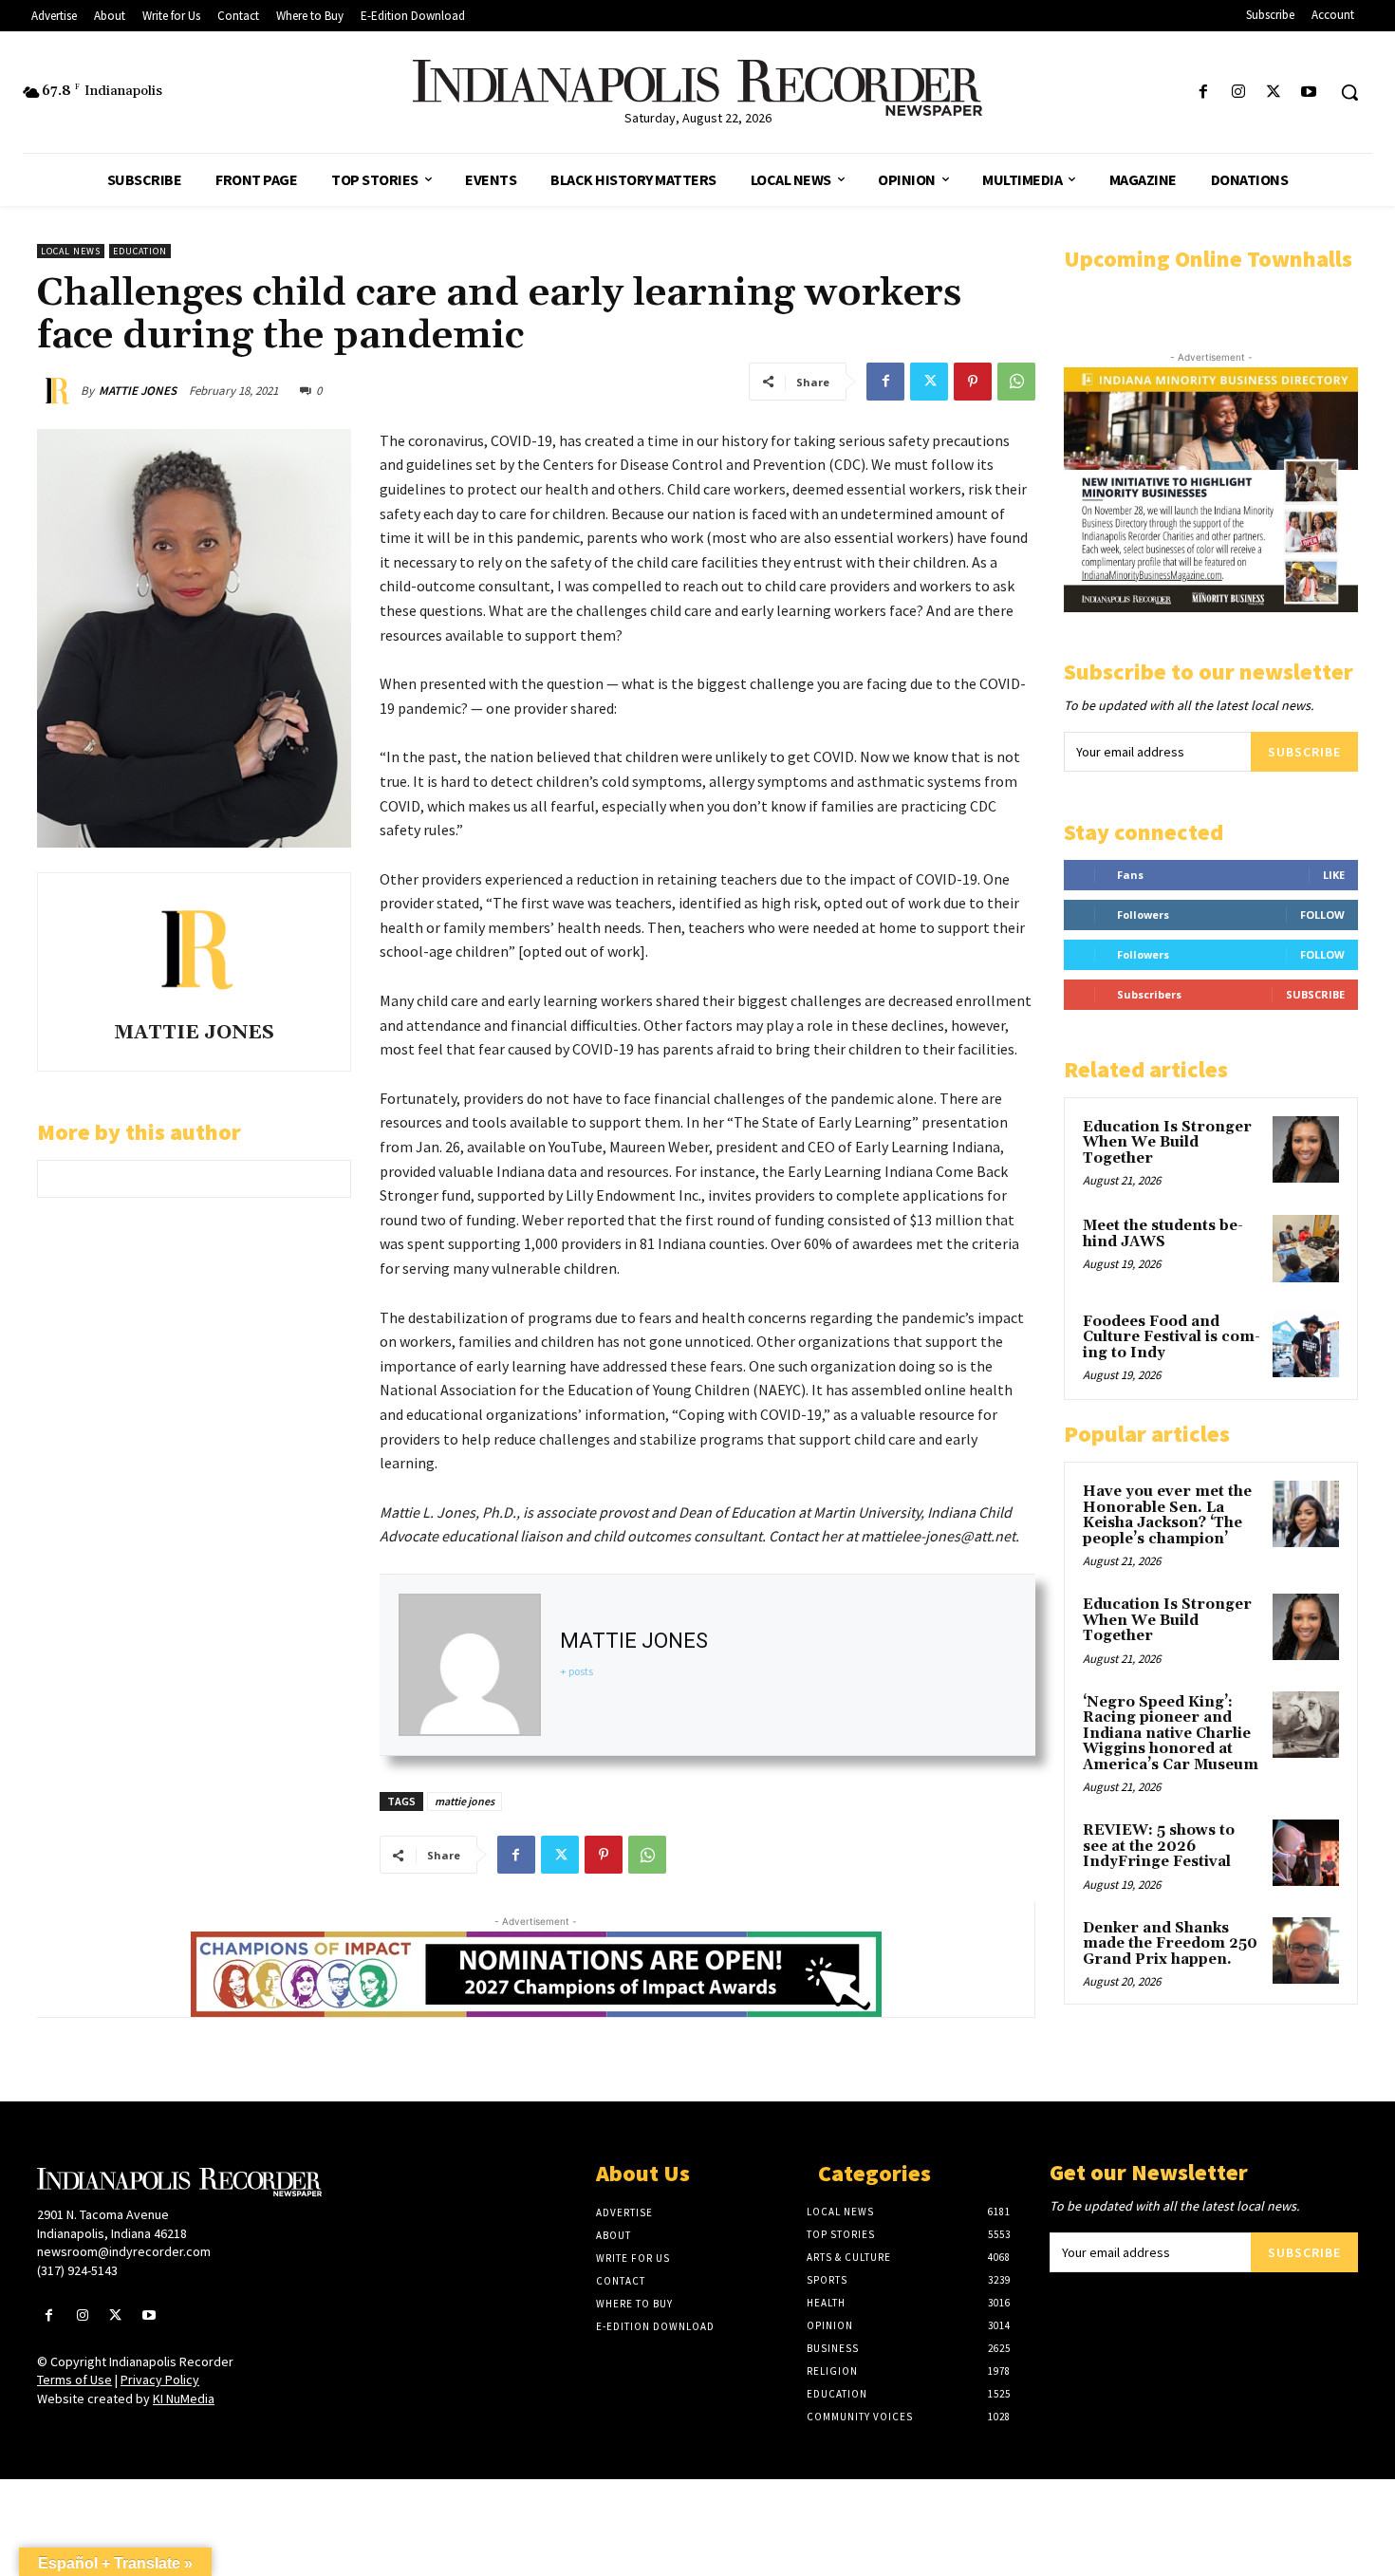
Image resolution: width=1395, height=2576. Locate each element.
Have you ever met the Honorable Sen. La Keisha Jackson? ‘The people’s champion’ (1167, 1515)
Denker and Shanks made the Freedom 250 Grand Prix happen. (1170, 1944)
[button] (1349, 92)
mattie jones (465, 1801)
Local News (71, 251)
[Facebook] (1203, 93)
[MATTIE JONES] (59, 391)
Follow (1322, 915)
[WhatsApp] (1016, 382)
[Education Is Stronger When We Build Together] (1306, 1149)
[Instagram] (1238, 93)
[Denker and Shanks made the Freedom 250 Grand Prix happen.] (1306, 1951)
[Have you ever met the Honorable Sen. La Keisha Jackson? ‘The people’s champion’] (1306, 1514)
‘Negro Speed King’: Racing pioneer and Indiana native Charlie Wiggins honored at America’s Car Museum (1171, 1734)
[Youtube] (1309, 93)
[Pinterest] (973, 382)
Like (1334, 875)
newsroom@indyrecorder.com (124, 2251)
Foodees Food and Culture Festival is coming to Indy (1172, 1337)
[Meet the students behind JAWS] (1306, 1248)
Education (140, 251)
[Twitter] (1274, 93)
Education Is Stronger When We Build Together (1167, 1143)
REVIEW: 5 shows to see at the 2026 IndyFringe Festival (1159, 1846)
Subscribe (1304, 752)
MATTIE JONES (138, 391)
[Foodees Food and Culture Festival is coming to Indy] (1306, 1344)
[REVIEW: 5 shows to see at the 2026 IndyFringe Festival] (1306, 1853)
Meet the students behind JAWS (1163, 1234)
